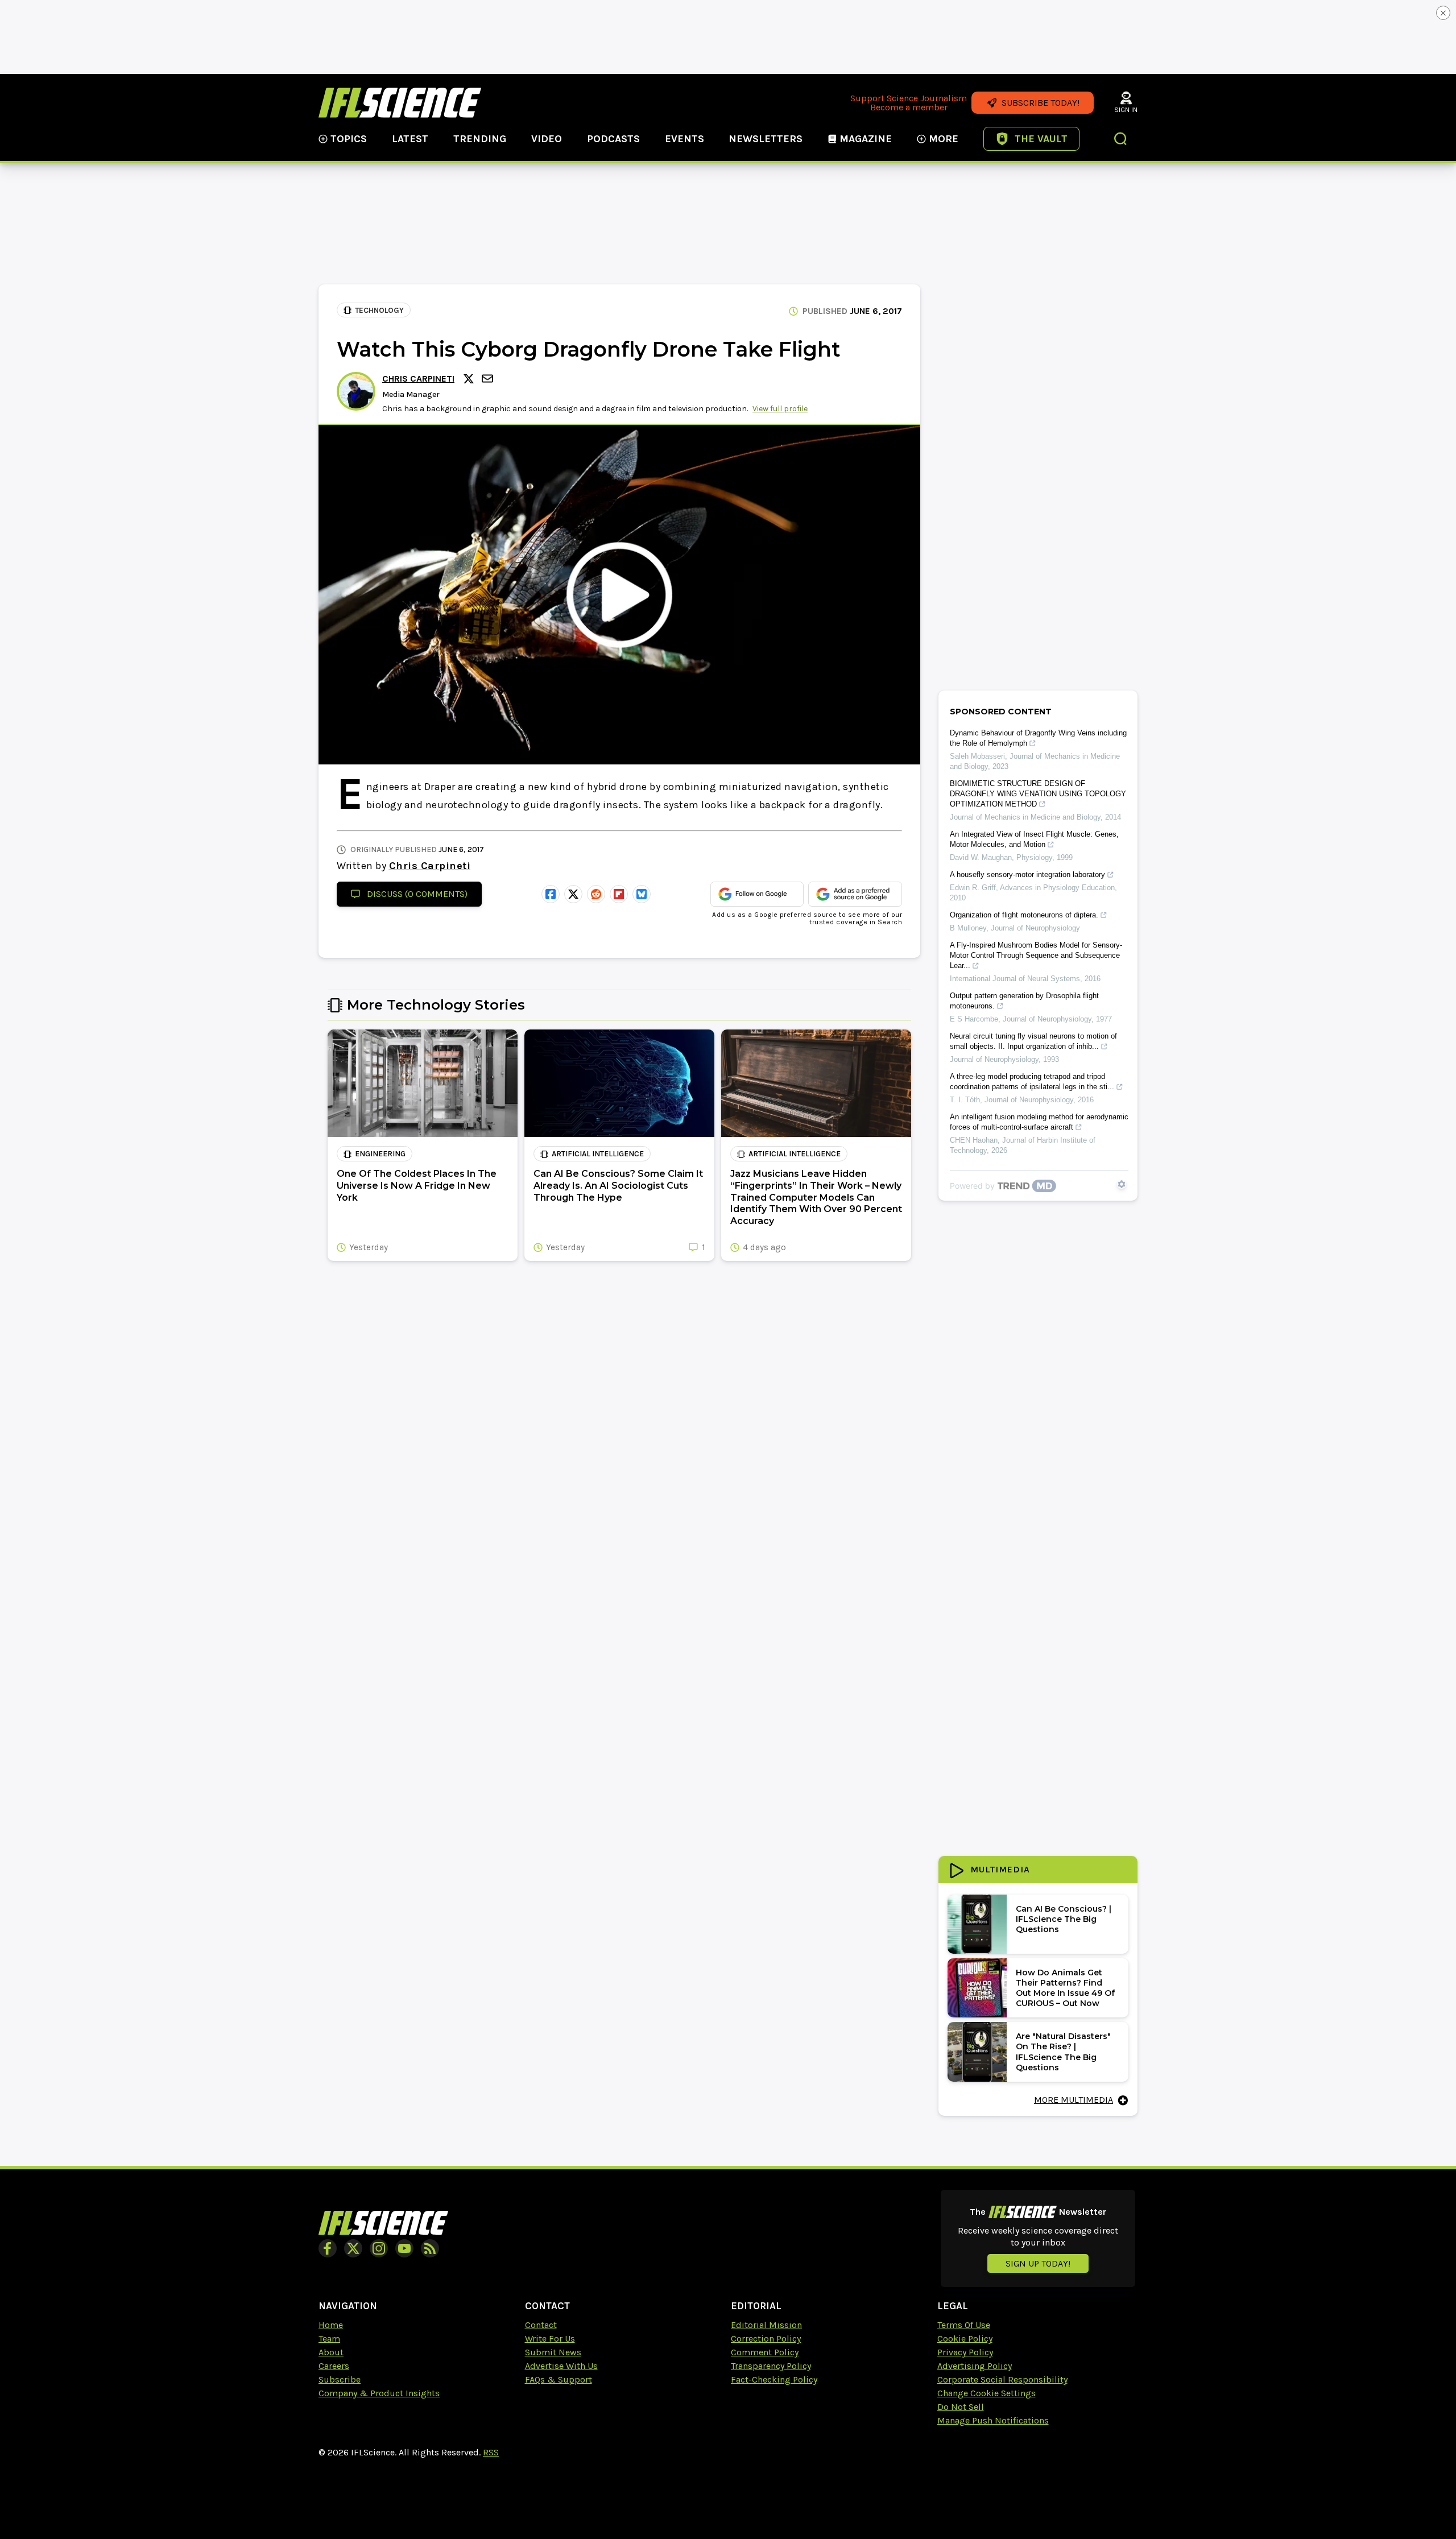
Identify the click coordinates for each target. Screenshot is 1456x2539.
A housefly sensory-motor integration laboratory (1027, 874)
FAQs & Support (559, 2379)
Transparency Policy (771, 2366)
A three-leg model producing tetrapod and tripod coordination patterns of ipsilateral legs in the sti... (1032, 1082)
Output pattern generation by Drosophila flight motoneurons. (1024, 1001)
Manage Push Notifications (993, 2420)
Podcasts (613, 139)
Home (331, 2325)
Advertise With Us (561, 2366)
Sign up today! (1038, 2263)
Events (684, 139)
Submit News (553, 2352)
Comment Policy (765, 2352)
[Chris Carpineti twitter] (470, 379)
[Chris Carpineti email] (489, 379)
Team (329, 2339)
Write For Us (550, 2339)
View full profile (780, 409)
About (331, 2352)
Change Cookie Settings (986, 2393)
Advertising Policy (975, 2366)
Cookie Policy (965, 2339)
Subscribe (340, 2379)
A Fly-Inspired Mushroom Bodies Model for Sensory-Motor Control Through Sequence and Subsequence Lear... (1036, 955)
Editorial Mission (766, 2325)
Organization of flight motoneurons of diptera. (1024, 915)
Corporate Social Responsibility (1002, 2379)
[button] (1121, 140)
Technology (379, 310)
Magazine (866, 139)
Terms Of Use (964, 2325)
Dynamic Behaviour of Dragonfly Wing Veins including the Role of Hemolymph (1038, 738)
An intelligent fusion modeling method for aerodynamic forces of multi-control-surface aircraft (1039, 1122)
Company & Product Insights (379, 2393)
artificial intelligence (598, 1154)
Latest (410, 139)
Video (547, 139)
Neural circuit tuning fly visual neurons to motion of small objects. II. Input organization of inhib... (1033, 1041)
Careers (334, 2366)
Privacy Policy (965, 2352)
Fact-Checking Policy (774, 2379)
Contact (541, 2325)
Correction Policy (766, 2339)
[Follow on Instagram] (379, 2248)
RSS (491, 2452)
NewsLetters (766, 139)
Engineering (380, 1154)
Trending (480, 139)
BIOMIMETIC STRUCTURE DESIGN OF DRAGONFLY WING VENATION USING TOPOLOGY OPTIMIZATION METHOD (1038, 794)
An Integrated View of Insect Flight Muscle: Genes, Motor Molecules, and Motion (1034, 839)
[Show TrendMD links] (1122, 1184)
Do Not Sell (961, 2407)
